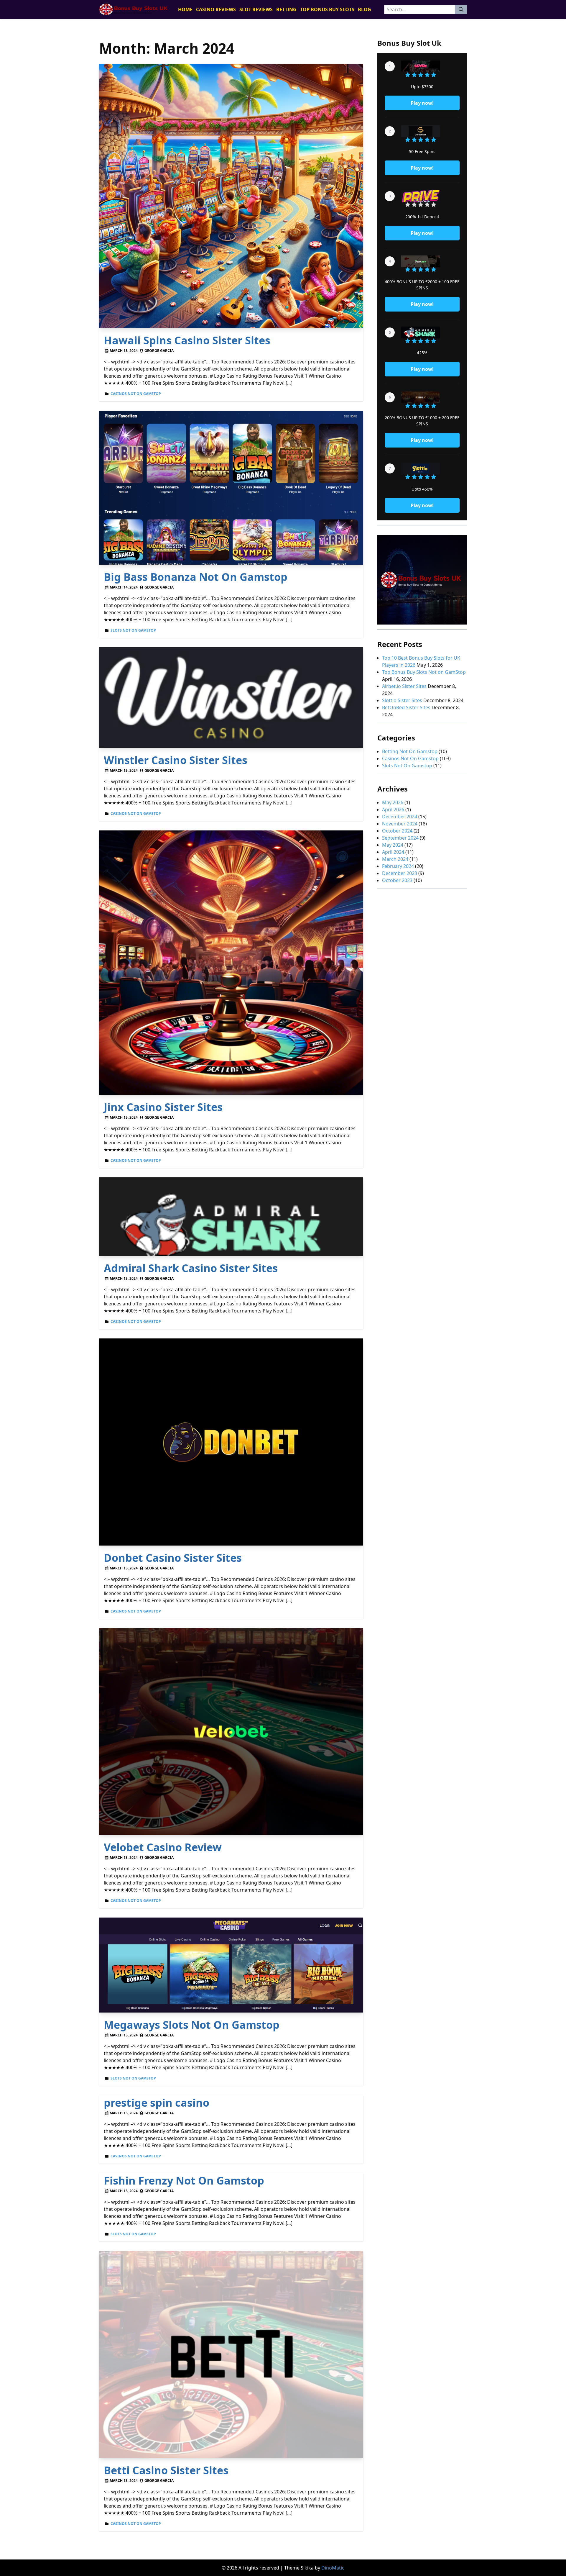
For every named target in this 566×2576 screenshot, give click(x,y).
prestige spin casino (157, 2103)
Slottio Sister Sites (402, 700)
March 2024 (395, 859)
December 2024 (400, 817)
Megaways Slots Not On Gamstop (192, 2025)
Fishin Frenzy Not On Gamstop (184, 2181)
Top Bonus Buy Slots (327, 9)
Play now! (422, 103)
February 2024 (398, 866)
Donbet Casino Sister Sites (173, 1558)
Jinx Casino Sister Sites (163, 1107)
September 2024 (400, 838)
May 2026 (393, 802)
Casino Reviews (216, 9)
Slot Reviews (256, 9)
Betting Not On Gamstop (410, 751)
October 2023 (397, 880)
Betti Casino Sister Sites (166, 2470)
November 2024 (400, 824)
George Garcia (159, 351)
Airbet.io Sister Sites (404, 686)
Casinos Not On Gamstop (136, 394)
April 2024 (393, 852)
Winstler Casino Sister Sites (176, 760)
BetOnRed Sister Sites (406, 707)
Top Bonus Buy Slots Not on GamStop (424, 672)
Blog (365, 9)
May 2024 (393, 845)
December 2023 (400, 873)
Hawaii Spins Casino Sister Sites (187, 340)
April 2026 (393, 809)
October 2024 (397, 831)
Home (185, 9)
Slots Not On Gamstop (133, 630)
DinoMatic (333, 2568)
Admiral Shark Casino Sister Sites (191, 1268)
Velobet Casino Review (163, 1847)
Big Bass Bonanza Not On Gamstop (196, 577)
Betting (286, 9)
